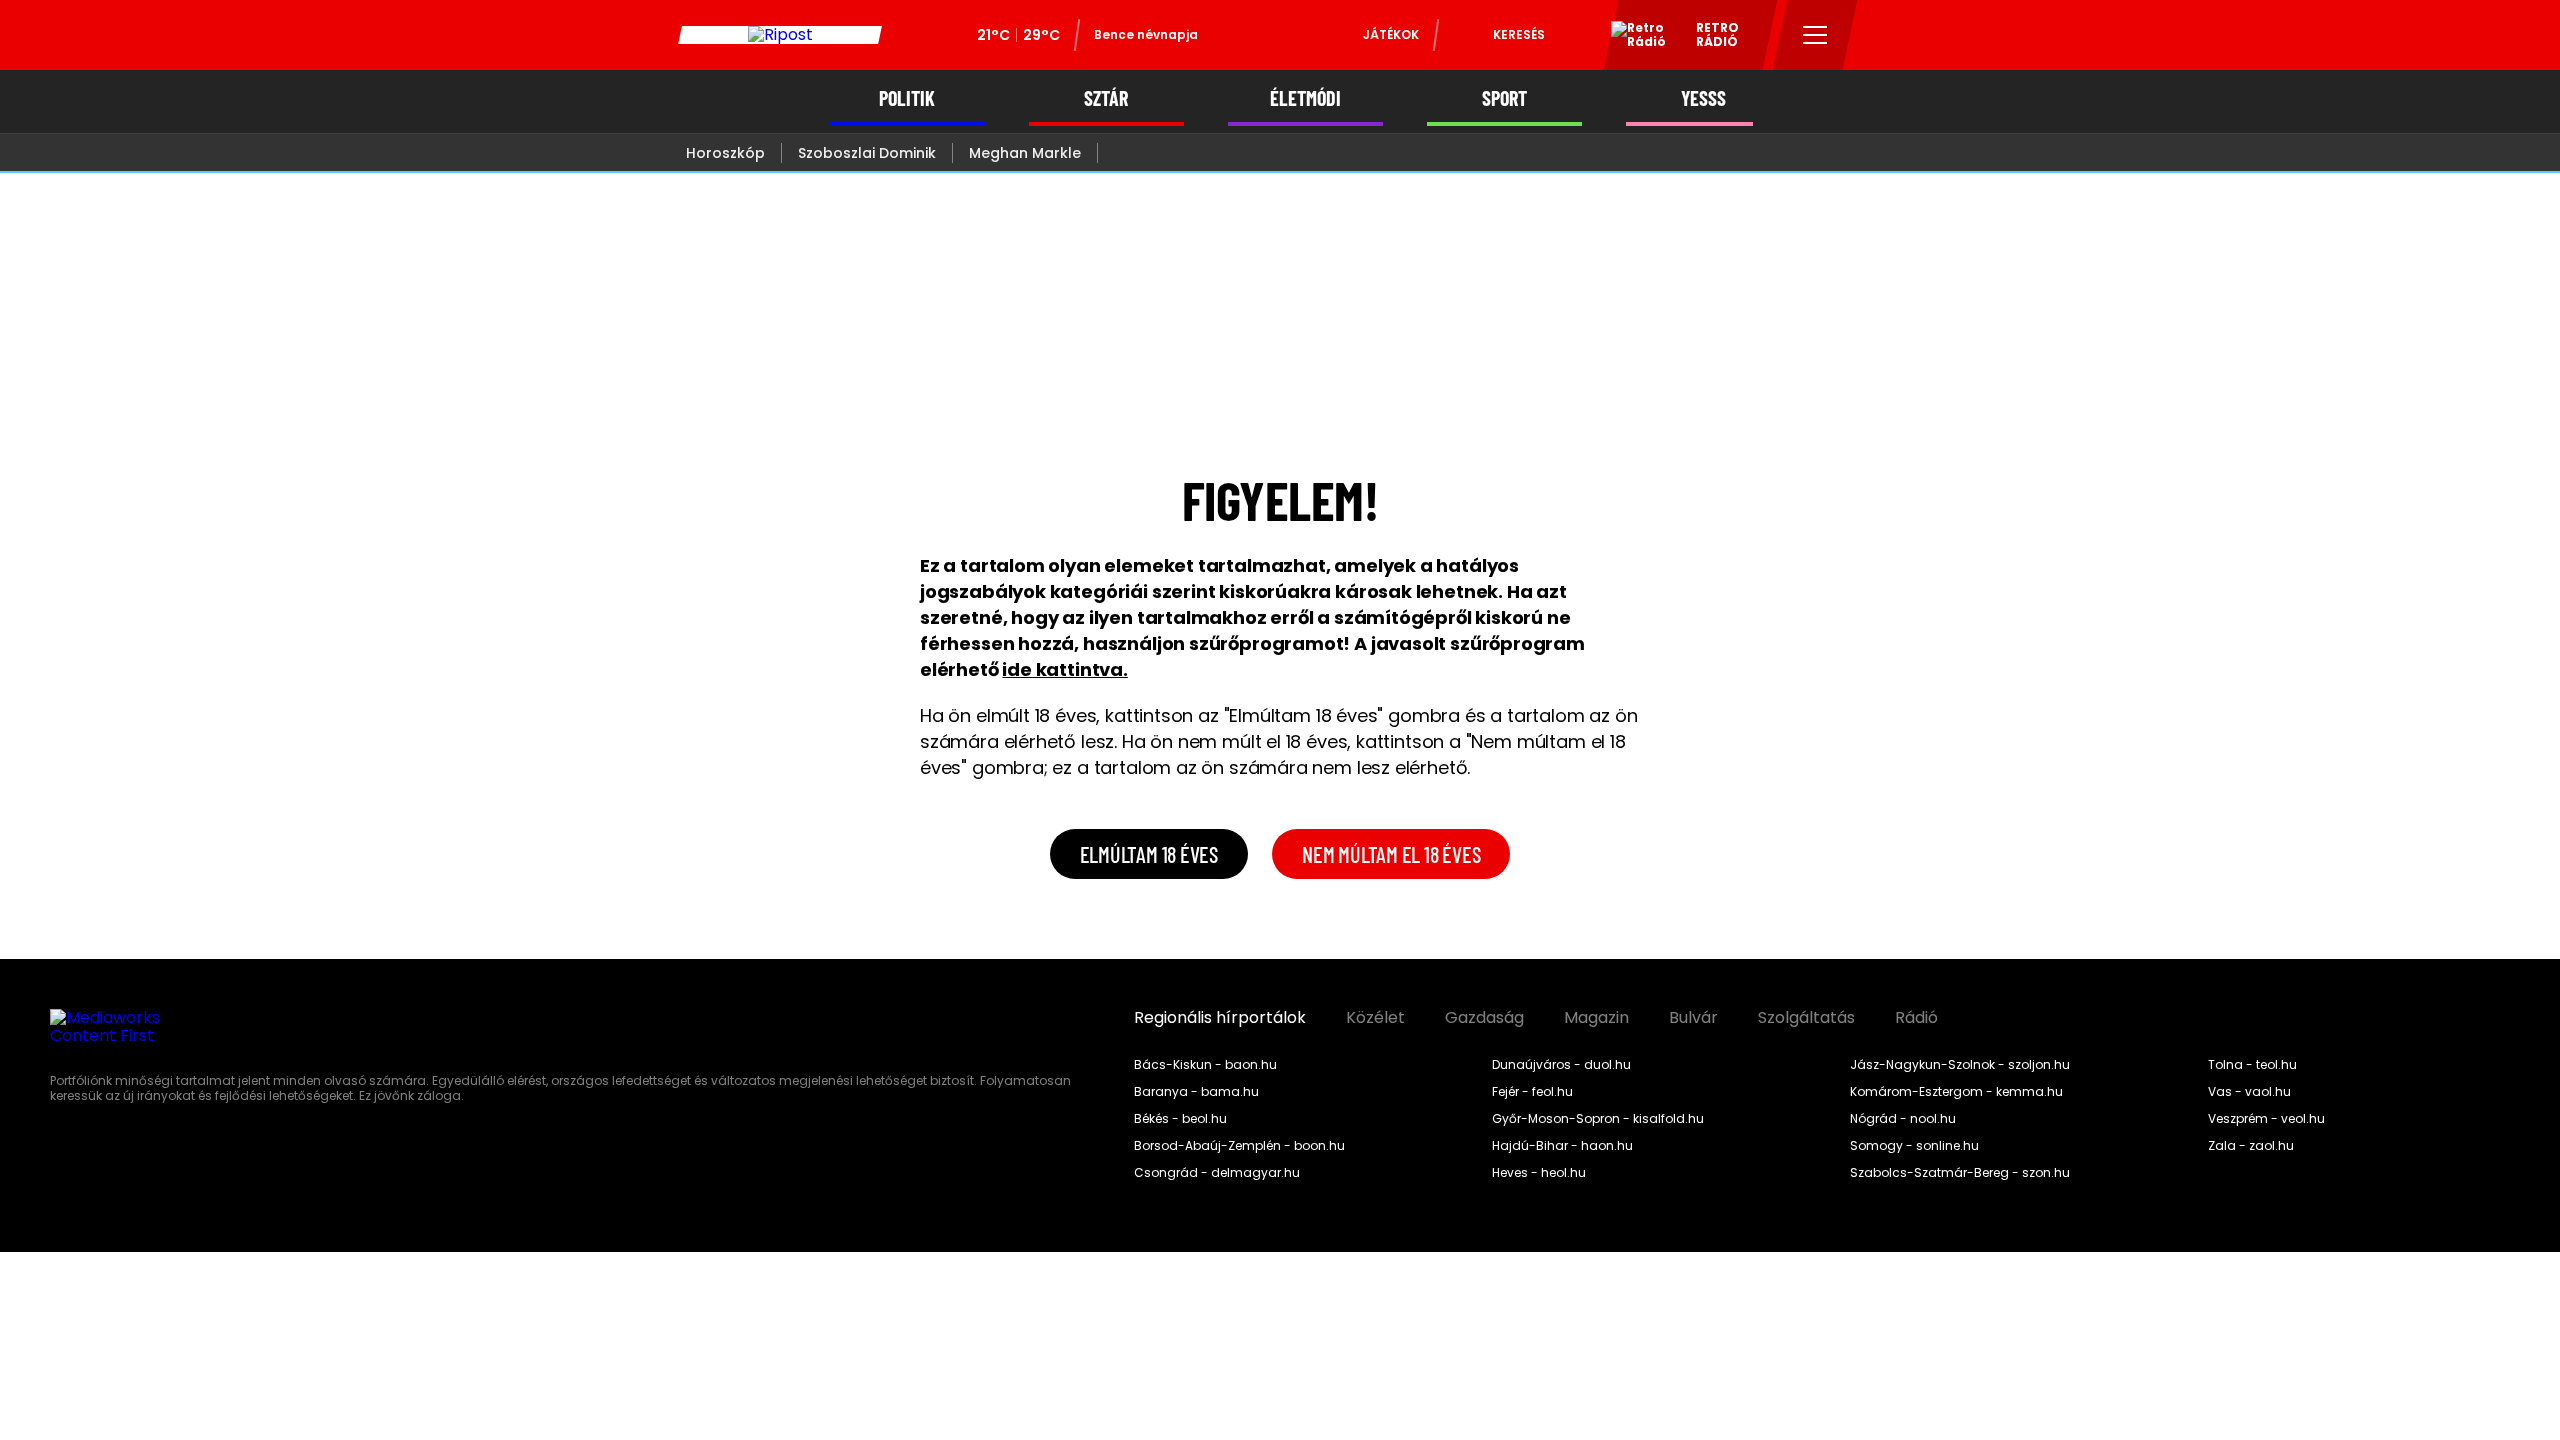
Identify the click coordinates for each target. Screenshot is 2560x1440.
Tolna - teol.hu (2252, 1065)
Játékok (1391, 34)
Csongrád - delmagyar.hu (1217, 1173)
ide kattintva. (1064, 669)
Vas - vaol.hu (2249, 1092)
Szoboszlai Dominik (867, 153)
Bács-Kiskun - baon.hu (1205, 1065)
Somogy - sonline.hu (1914, 1146)
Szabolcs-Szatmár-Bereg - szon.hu (1960, 1173)
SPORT (1504, 98)
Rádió (1916, 1018)
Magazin (1596, 1018)
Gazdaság (1484, 1018)
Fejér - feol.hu (1532, 1092)
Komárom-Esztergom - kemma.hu (1956, 1092)
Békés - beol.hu (1180, 1119)
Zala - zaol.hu (2251, 1146)
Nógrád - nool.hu (1903, 1119)
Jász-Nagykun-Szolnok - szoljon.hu (1960, 1065)
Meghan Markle (1025, 153)
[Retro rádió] (1631, 38)
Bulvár (1693, 1018)
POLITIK (907, 98)
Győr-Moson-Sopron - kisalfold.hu (1598, 1119)
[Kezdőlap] (780, 35)
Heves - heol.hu (1539, 1173)
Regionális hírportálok (1220, 1018)
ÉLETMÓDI (1305, 98)
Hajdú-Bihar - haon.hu (1562, 1146)
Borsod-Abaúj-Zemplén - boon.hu (1239, 1146)
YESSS (1703, 98)
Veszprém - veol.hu (2266, 1119)
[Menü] (1815, 35)
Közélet (1375, 1018)
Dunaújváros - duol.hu (1561, 1065)
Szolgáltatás (1806, 1018)
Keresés (1519, 34)
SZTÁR (1106, 98)
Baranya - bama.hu (1196, 1092)
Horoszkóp (725, 153)
